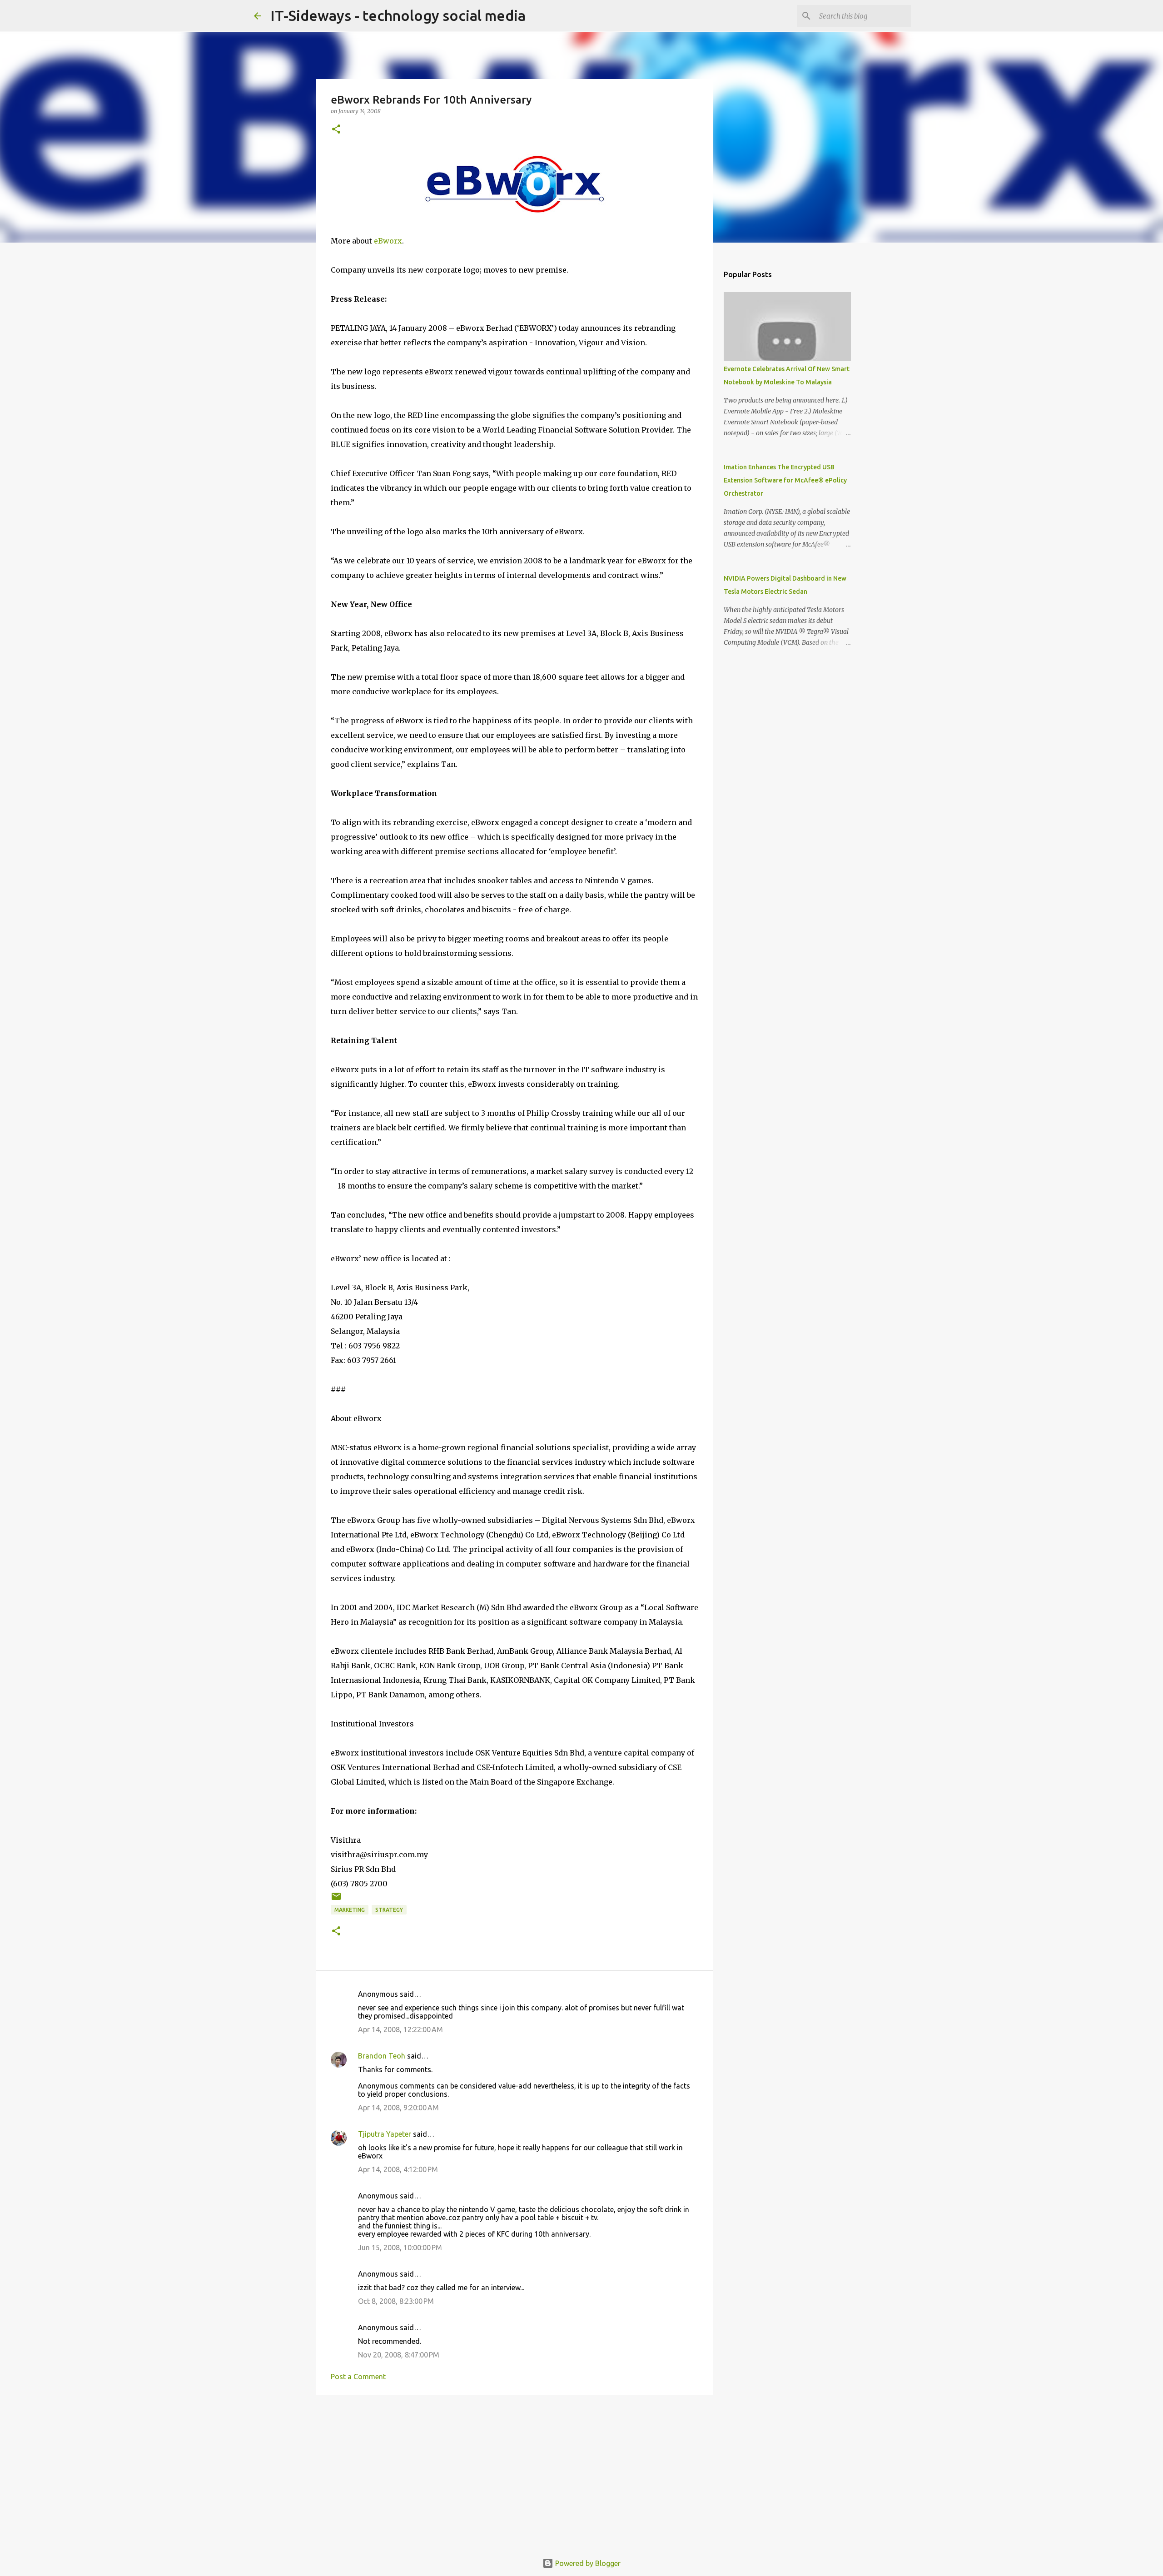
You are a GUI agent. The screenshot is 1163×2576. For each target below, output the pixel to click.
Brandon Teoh (382, 2056)
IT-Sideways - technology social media (398, 15)
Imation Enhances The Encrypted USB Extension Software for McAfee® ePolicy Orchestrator (785, 480)
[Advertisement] (515, 2472)
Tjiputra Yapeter (385, 2134)
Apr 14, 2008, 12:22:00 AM (400, 2029)
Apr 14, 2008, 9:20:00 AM (398, 2108)
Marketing (350, 1910)
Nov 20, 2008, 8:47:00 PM (399, 2355)
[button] (336, 130)
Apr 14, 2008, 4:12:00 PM (398, 2169)
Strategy (389, 1910)
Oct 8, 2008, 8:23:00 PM (396, 2301)
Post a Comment (358, 2377)
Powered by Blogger (587, 2563)
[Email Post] (336, 1900)
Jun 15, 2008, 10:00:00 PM (400, 2248)
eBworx (388, 241)
